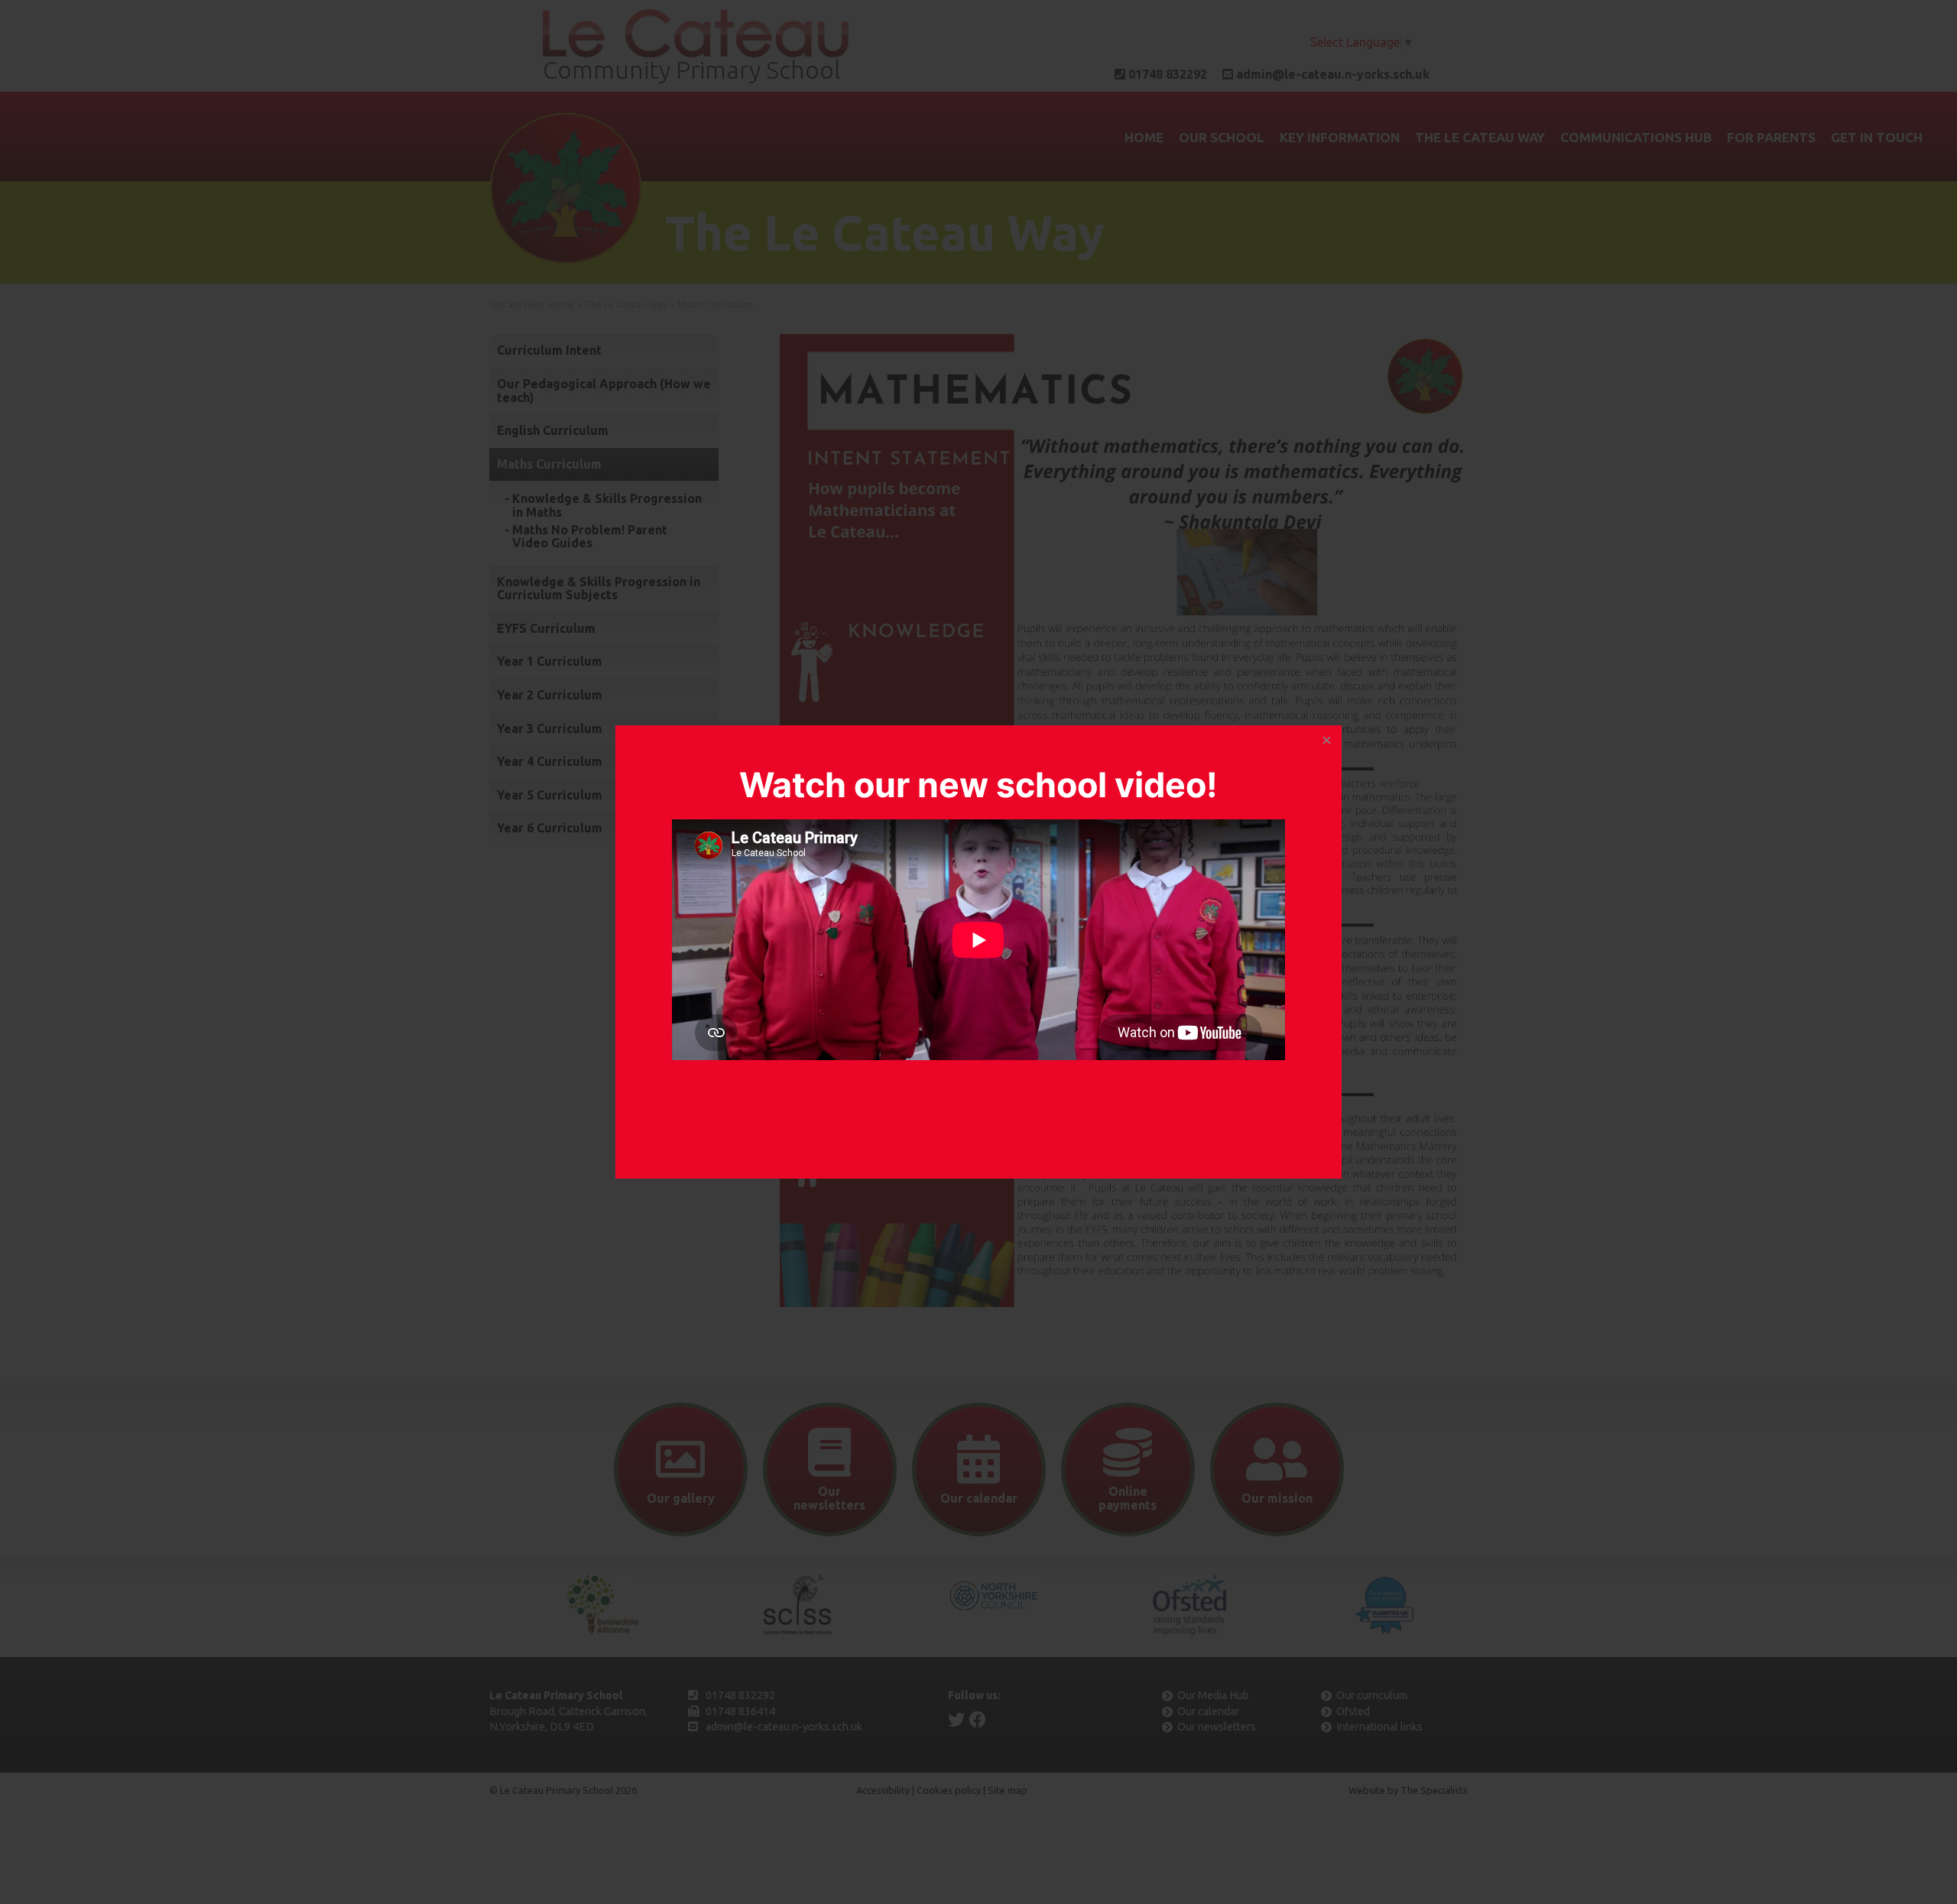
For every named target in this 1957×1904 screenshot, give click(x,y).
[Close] (1326, 741)
